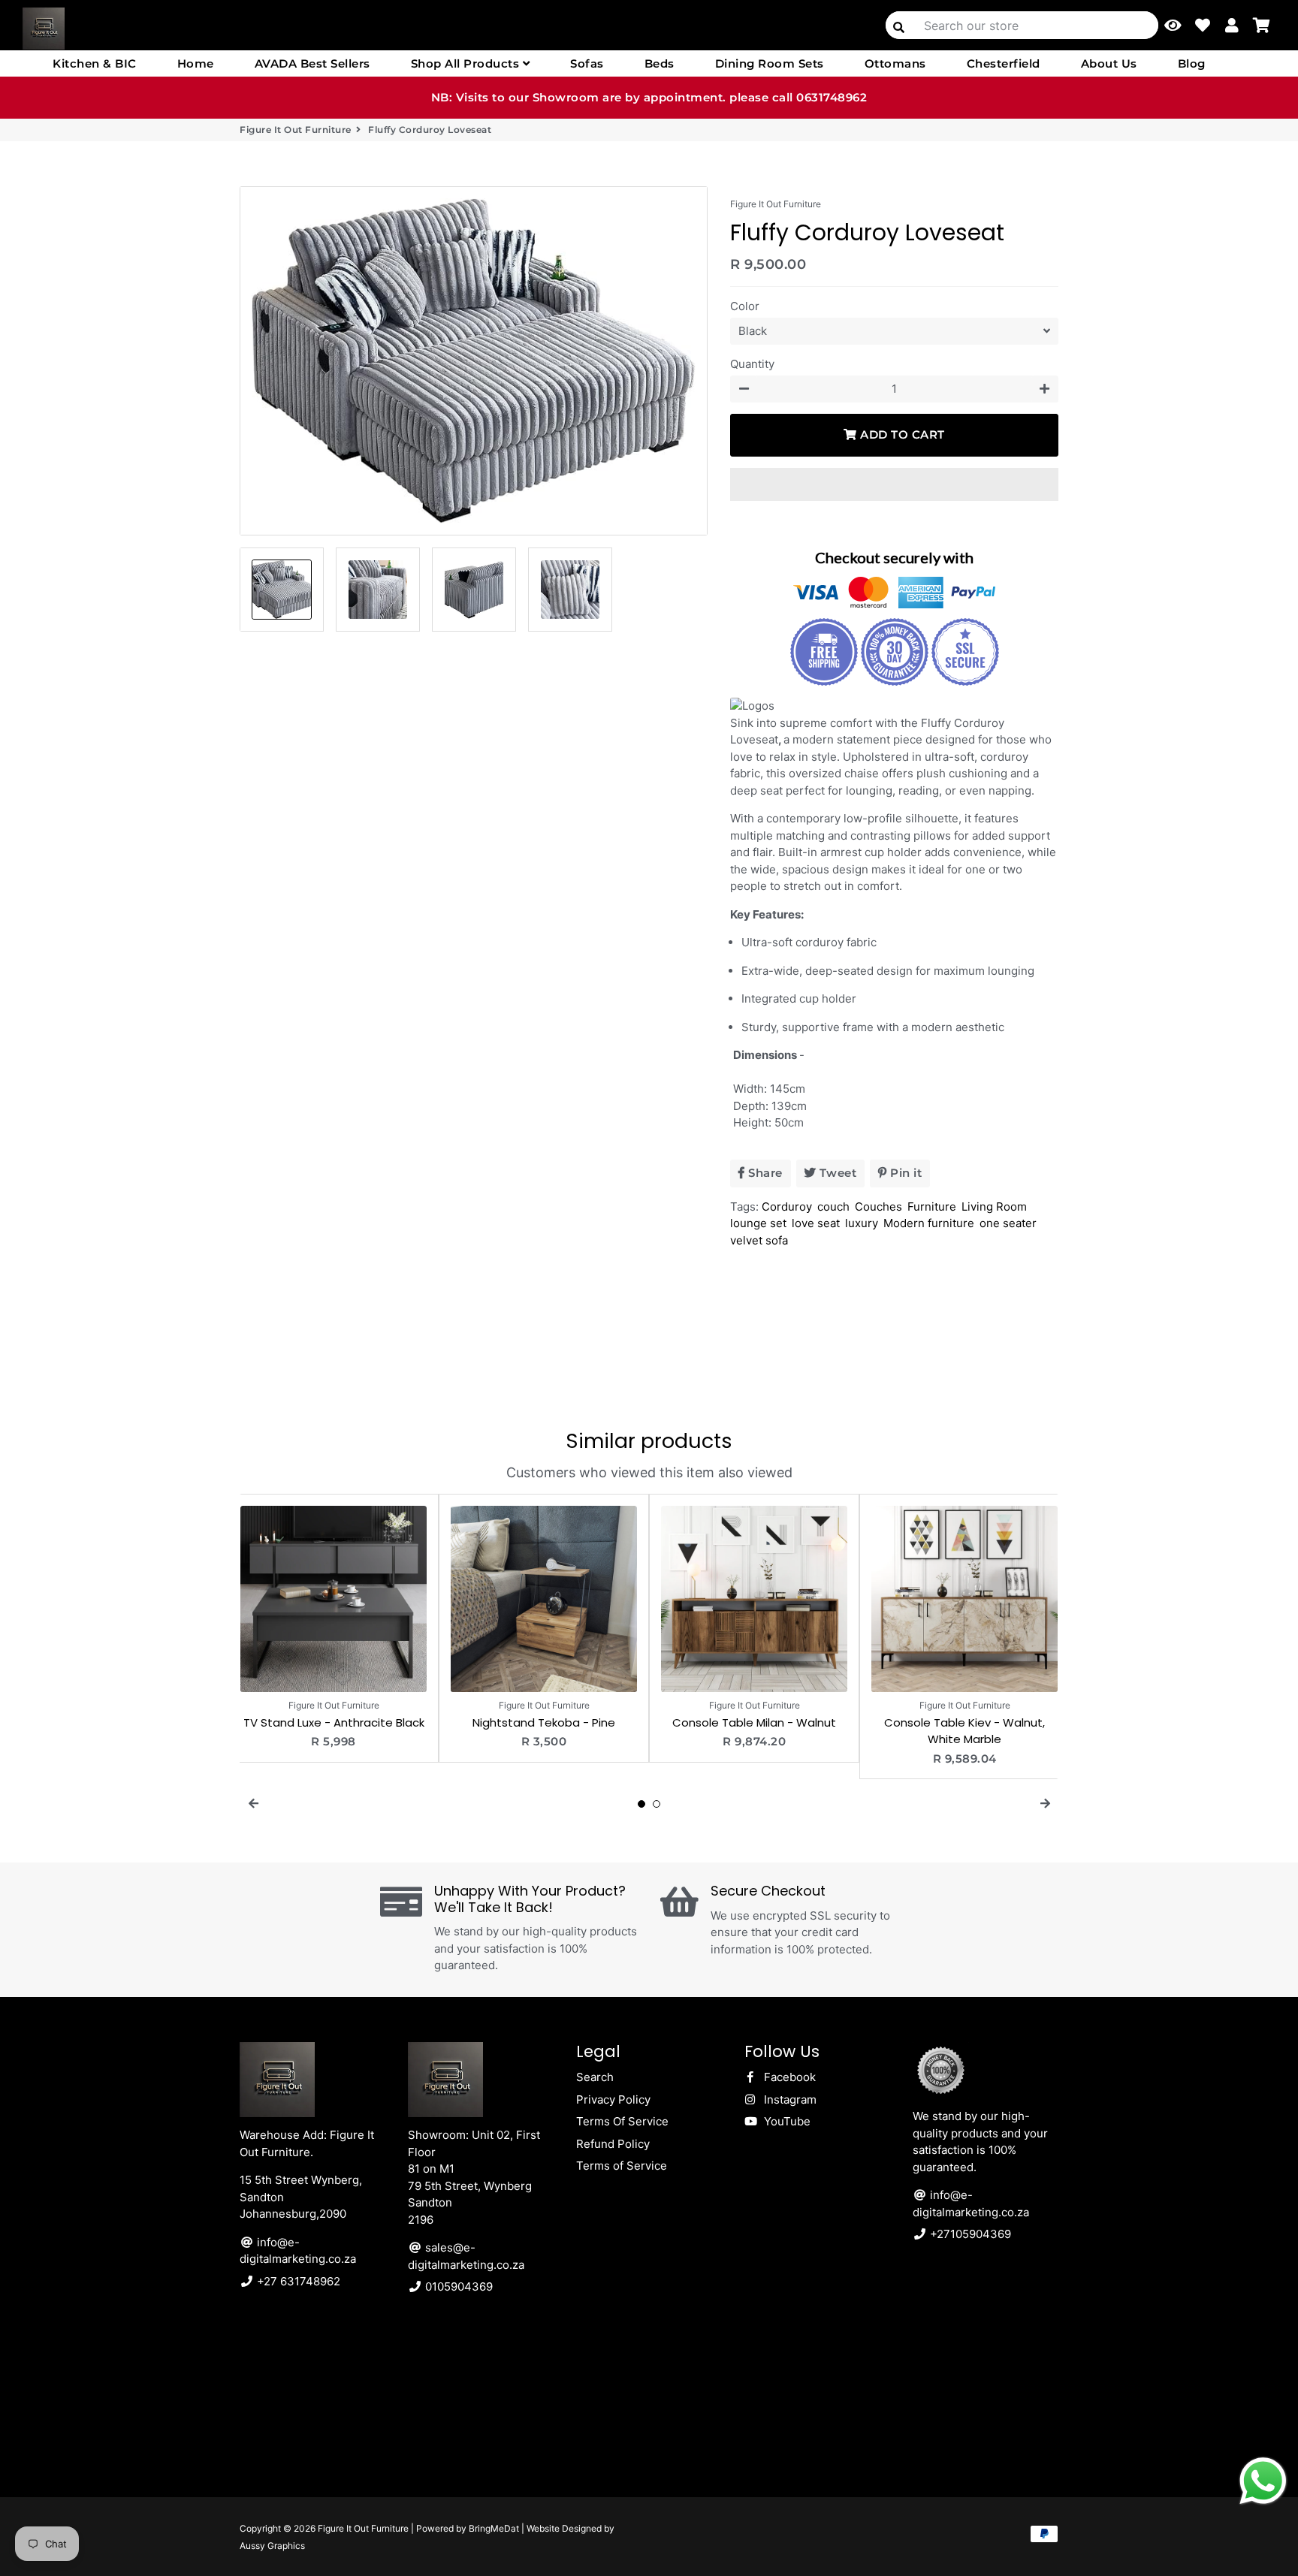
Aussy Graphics (272, 2546)
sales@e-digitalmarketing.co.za (466, 2256)
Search (595, 2077)
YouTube (786, 2121)
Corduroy (787, 1207)
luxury (862, 1223)
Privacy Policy (613, 2099)
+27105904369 (969, 2234)
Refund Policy (613, 2144)
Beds (660, 63)
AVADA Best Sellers (312, 63)
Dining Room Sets (770, 63)
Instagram (789, 2099)
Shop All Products (467, 63)
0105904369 (457, 2286)
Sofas (587, 63)
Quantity (752, 364)
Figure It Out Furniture (296, 130)
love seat (816, 1223)
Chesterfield (1004, 63)
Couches (878, 1207)
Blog (1192, 63)
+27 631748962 (297, 2281)
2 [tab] (657, 1804)
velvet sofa (759, 1240)
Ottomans (895, 63)
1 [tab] (641, 1804)
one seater (1008, 1223)
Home (196, 63)
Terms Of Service (622, 2121)
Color (745, 306)
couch (833, 1207)
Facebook (788, 2077)
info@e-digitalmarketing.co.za (298, 2251)
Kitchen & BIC (95, 63)
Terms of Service (622, 2166)
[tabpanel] (334, 1628)
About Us (1109, 63)
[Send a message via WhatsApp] (1263, 2481)
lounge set (758, 1223)
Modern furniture (929, 1223)
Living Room (994, 1207)
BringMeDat (494, 2528)
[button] (894, 484)
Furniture (932, 1207)
